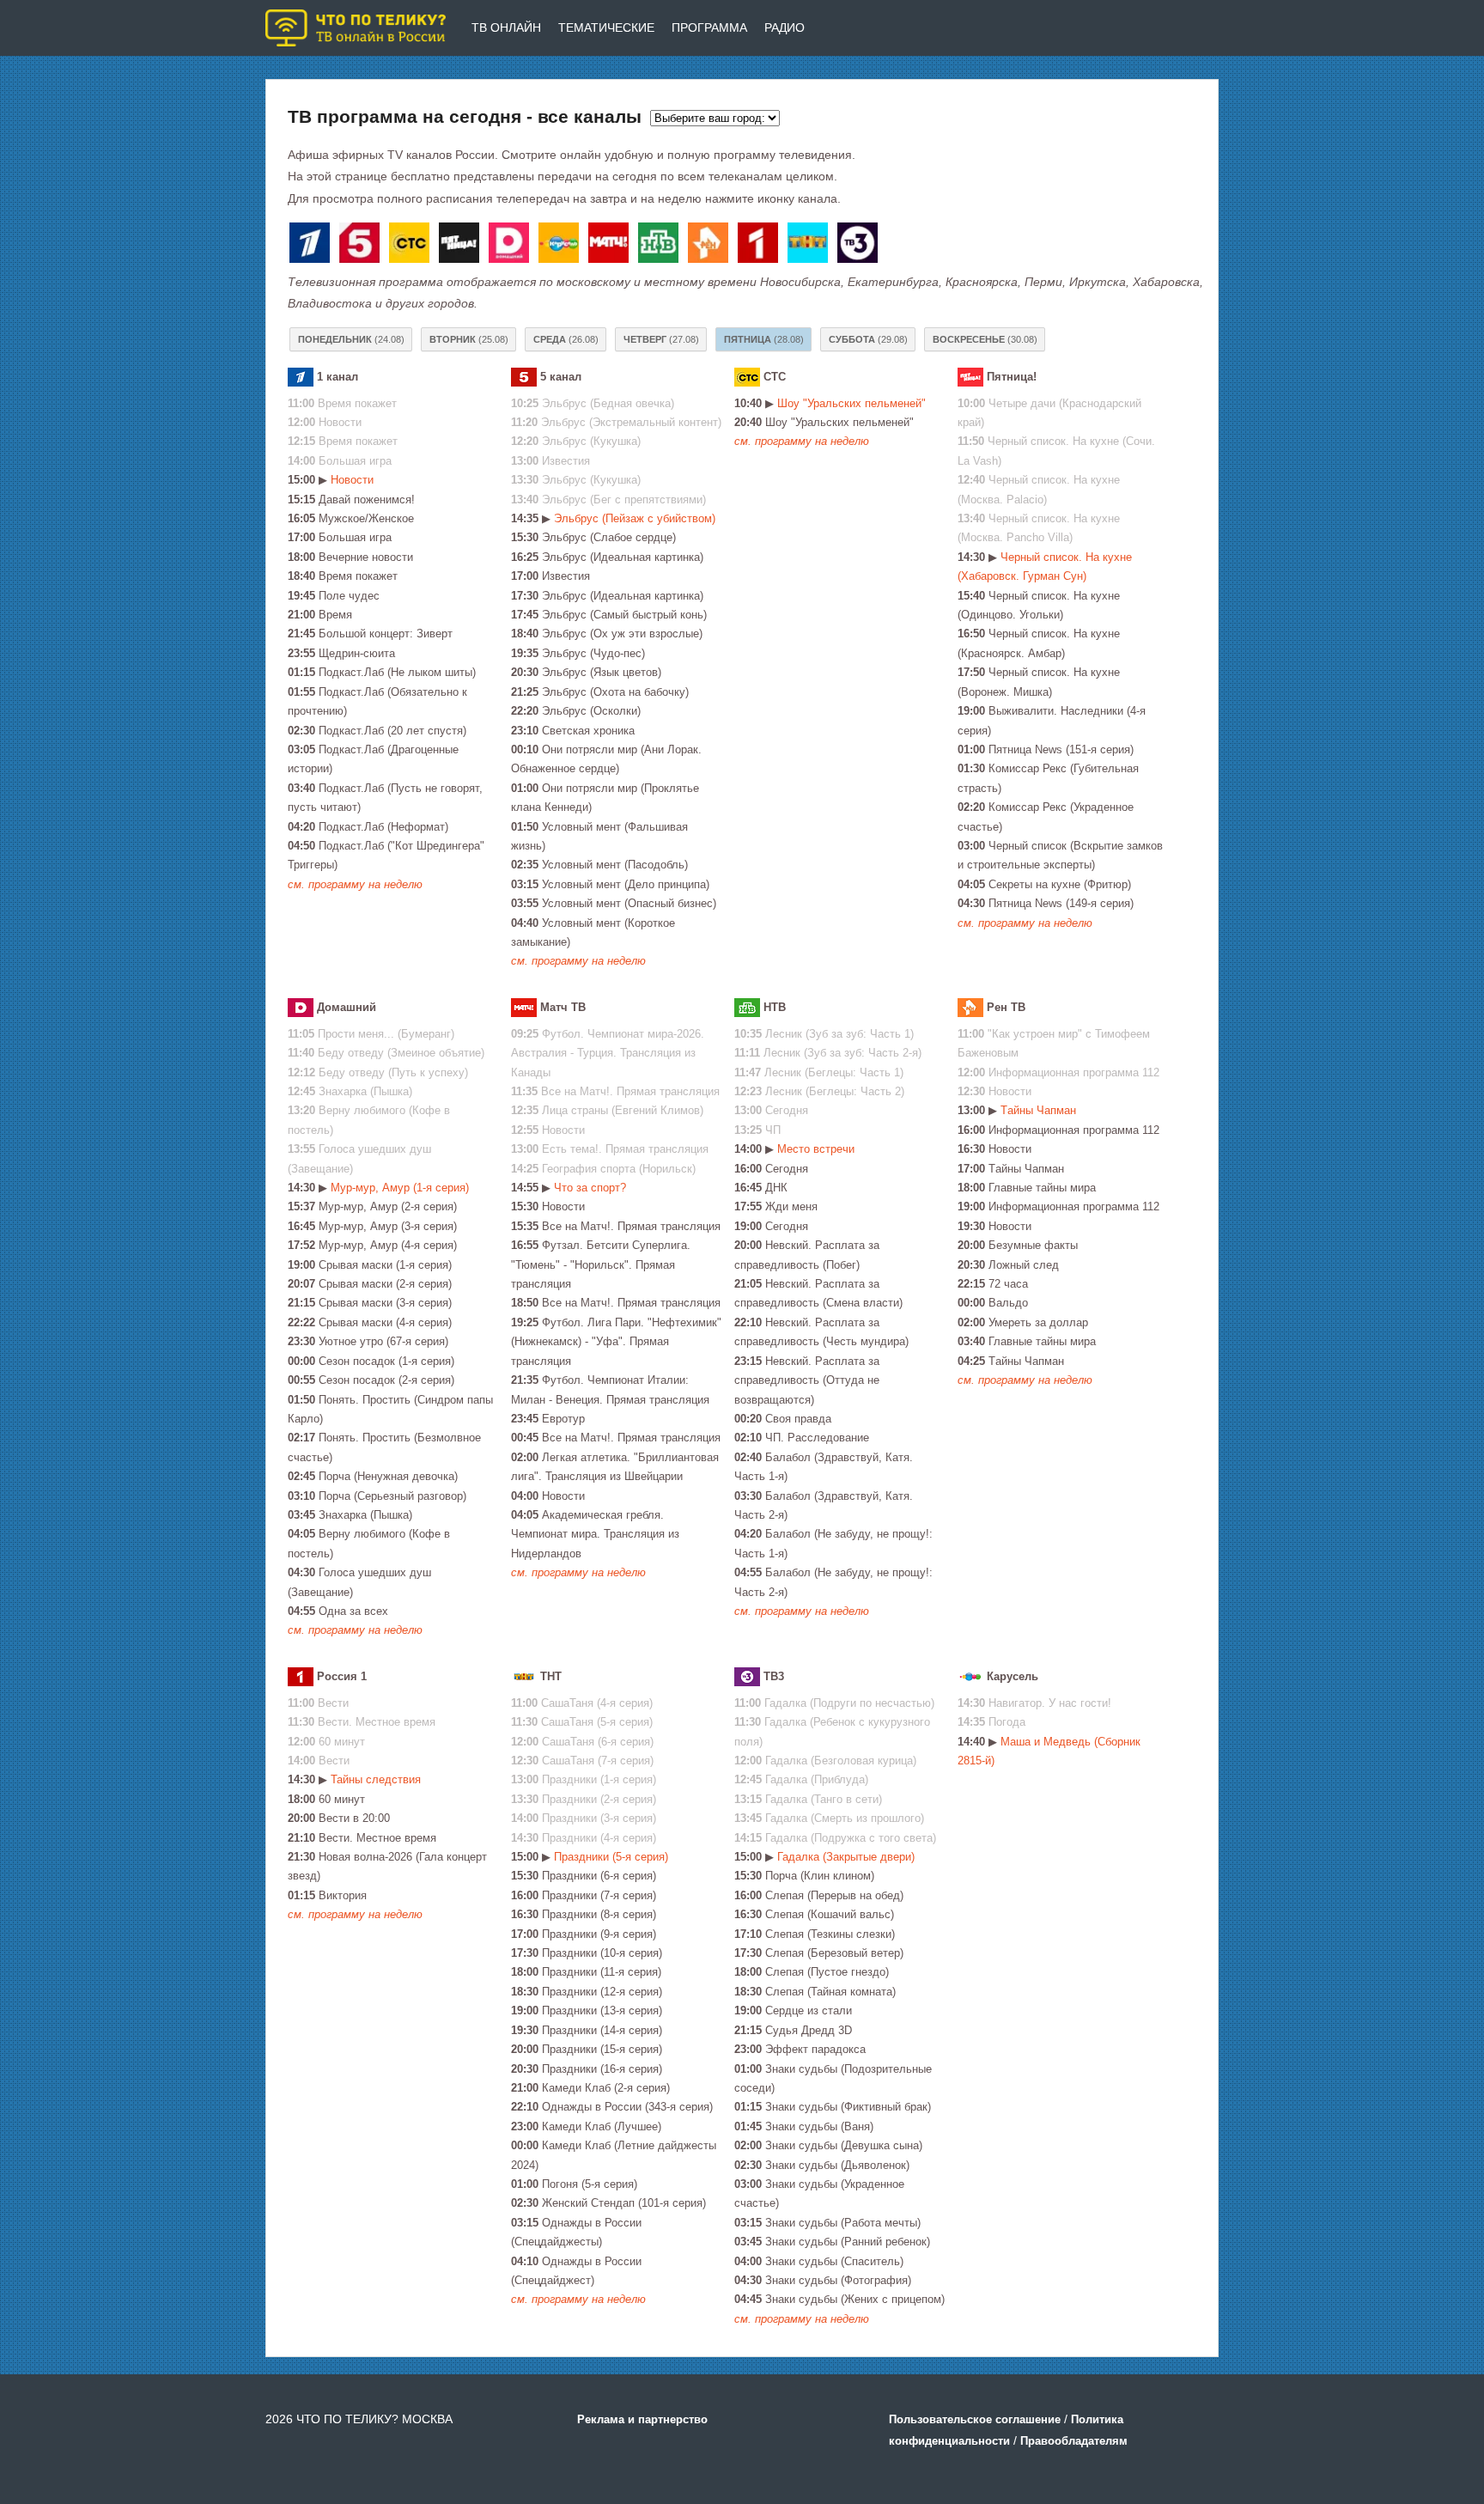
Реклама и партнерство (642, 2419)
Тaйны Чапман (1038, 1110)
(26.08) (566, 339)
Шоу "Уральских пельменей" (851, 403)
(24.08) (351, 339)
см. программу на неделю (355, 884)
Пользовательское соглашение (975, 2419)
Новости (352, 480)
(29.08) (868, 339)
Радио (785, 27)
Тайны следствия (376, 1779)
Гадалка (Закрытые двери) (846, 1857)
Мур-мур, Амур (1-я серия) (400, 1188)
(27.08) (661, 339)
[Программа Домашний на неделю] (512, 246)
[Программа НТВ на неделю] (661, 246)
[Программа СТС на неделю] (412, 246)
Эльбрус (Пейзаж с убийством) (635, 518)
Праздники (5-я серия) (611, 1857)
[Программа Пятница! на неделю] (462, 246)
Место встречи (816, 1149)
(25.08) (469, 339)
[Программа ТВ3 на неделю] (861, 246)
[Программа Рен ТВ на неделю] (711, 246)
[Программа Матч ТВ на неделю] (611, 246)
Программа (709, 27)
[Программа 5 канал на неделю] (362, 246)
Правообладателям (1074, 2441)
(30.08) (985, 339)
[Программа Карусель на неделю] (562, 246)
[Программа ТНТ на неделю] (811, 246)
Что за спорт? (590, 1188)
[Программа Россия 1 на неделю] (761, 246)
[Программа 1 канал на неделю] (313, 246)
